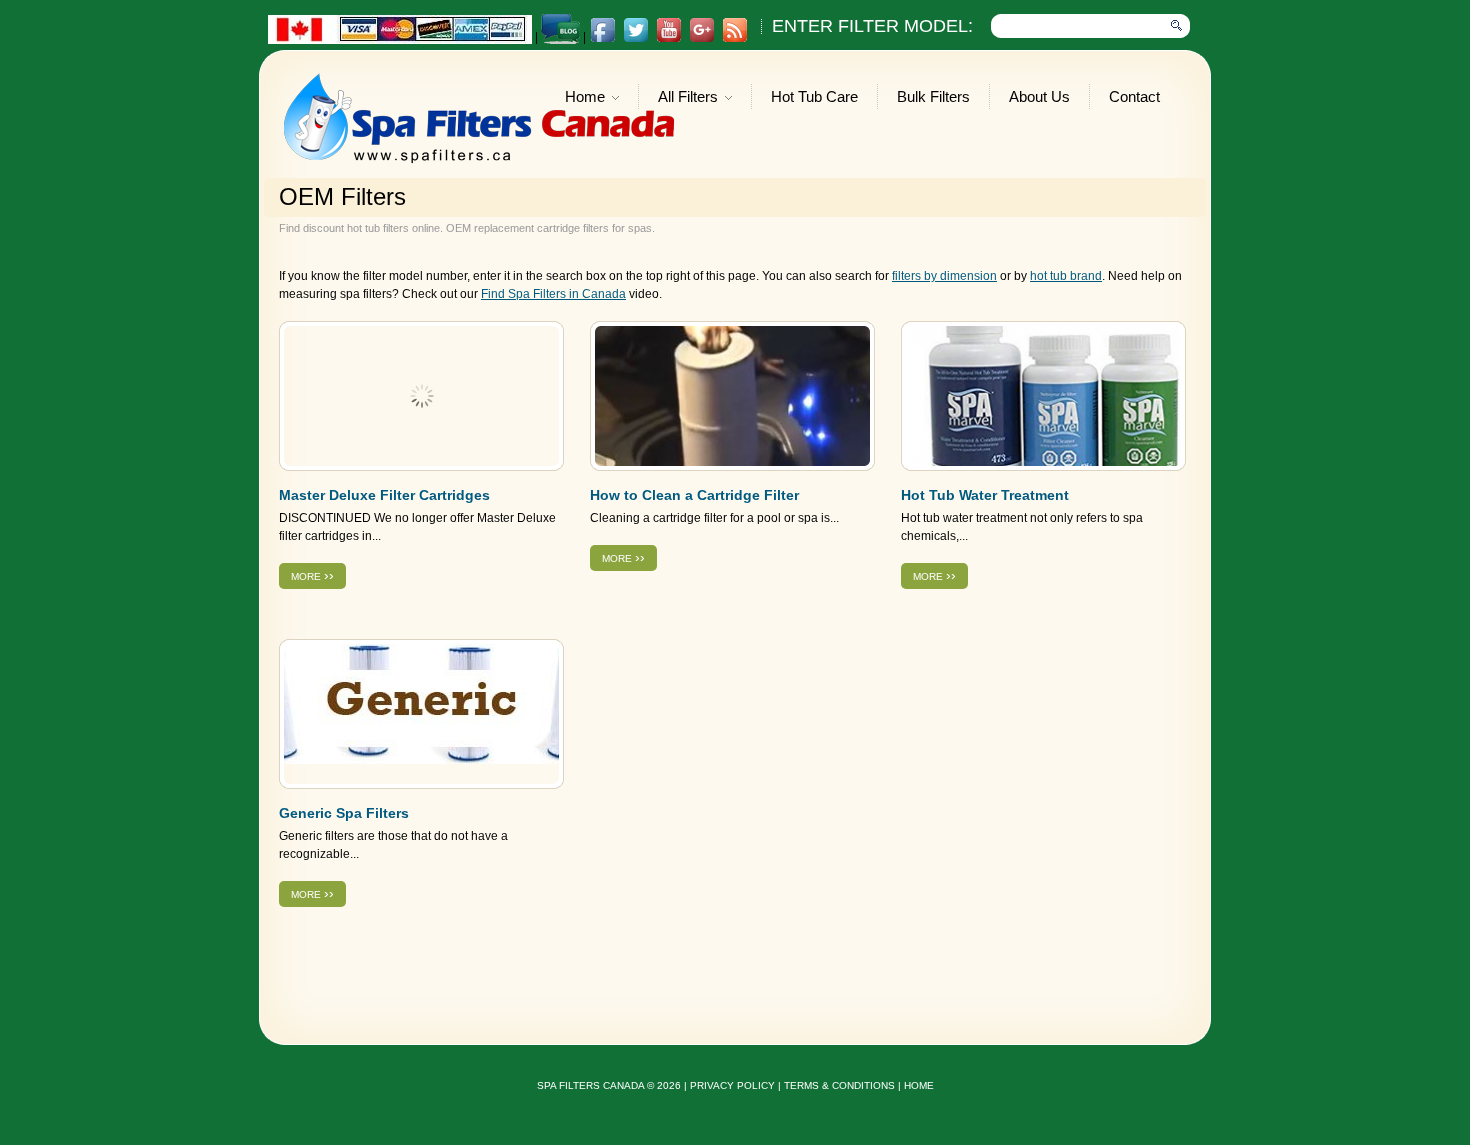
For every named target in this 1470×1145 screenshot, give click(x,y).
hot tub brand (1066, 276)
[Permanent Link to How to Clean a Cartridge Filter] (732, 396)
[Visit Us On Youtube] (668, 39)
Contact (1134, 96)
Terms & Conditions (839, 1085)
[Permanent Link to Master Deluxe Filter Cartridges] (421, 396)
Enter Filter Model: (872, 26)
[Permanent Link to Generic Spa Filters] (421, 714)
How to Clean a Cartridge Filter (694, 495)
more (312, 575)
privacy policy (732, 1085)
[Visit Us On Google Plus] (701, 39)
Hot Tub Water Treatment (985, 495)
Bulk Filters (933, 96)
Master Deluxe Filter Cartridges (384, 495)
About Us (1039, 96)
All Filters (688, 98)
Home (585, 98)
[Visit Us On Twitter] (635, 39)
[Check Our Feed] (734, 39)
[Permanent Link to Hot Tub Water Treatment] (1043, 396)
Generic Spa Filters (344, 813)
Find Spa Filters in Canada (553, 294)
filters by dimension (944, 276)
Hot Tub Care (814, 96)
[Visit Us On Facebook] (602, 39)
